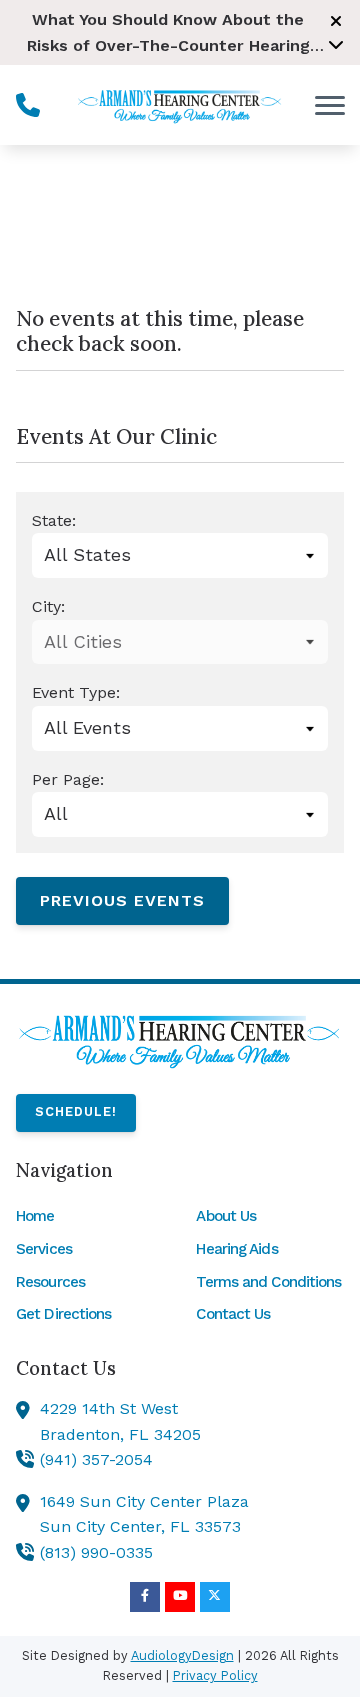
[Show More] (336, 44)
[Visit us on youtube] (180, 1597)
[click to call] (28, 105)
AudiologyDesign (182, 1655)
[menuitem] (90, 1216)
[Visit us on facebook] (145, 1597)
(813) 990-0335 (96, 1552)
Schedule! (76, 1111)
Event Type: (76, 692)
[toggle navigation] (330, 105)
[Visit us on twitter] (215, 1597)
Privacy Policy (215, 1675)
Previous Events (122, 900)
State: (54, 520)
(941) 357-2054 (96, 1459)
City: (48, 606)
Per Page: (68, 779)
